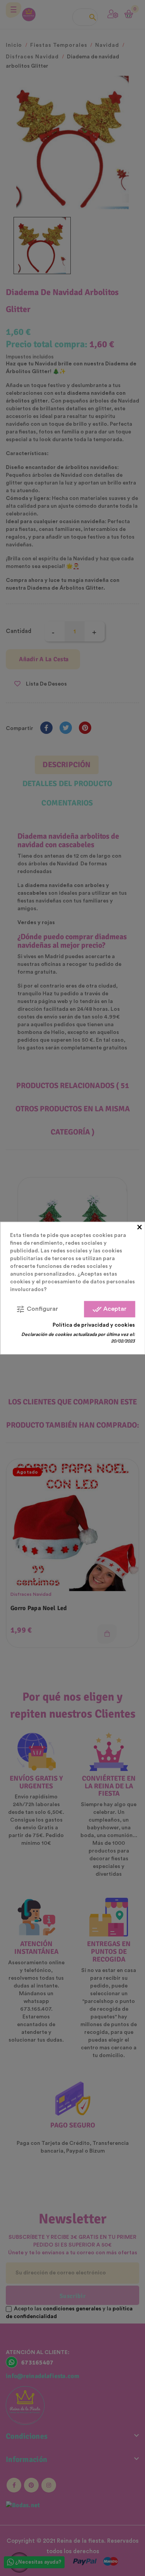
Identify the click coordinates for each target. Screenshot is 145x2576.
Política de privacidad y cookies (94, 1325)
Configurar (37, 1309)
